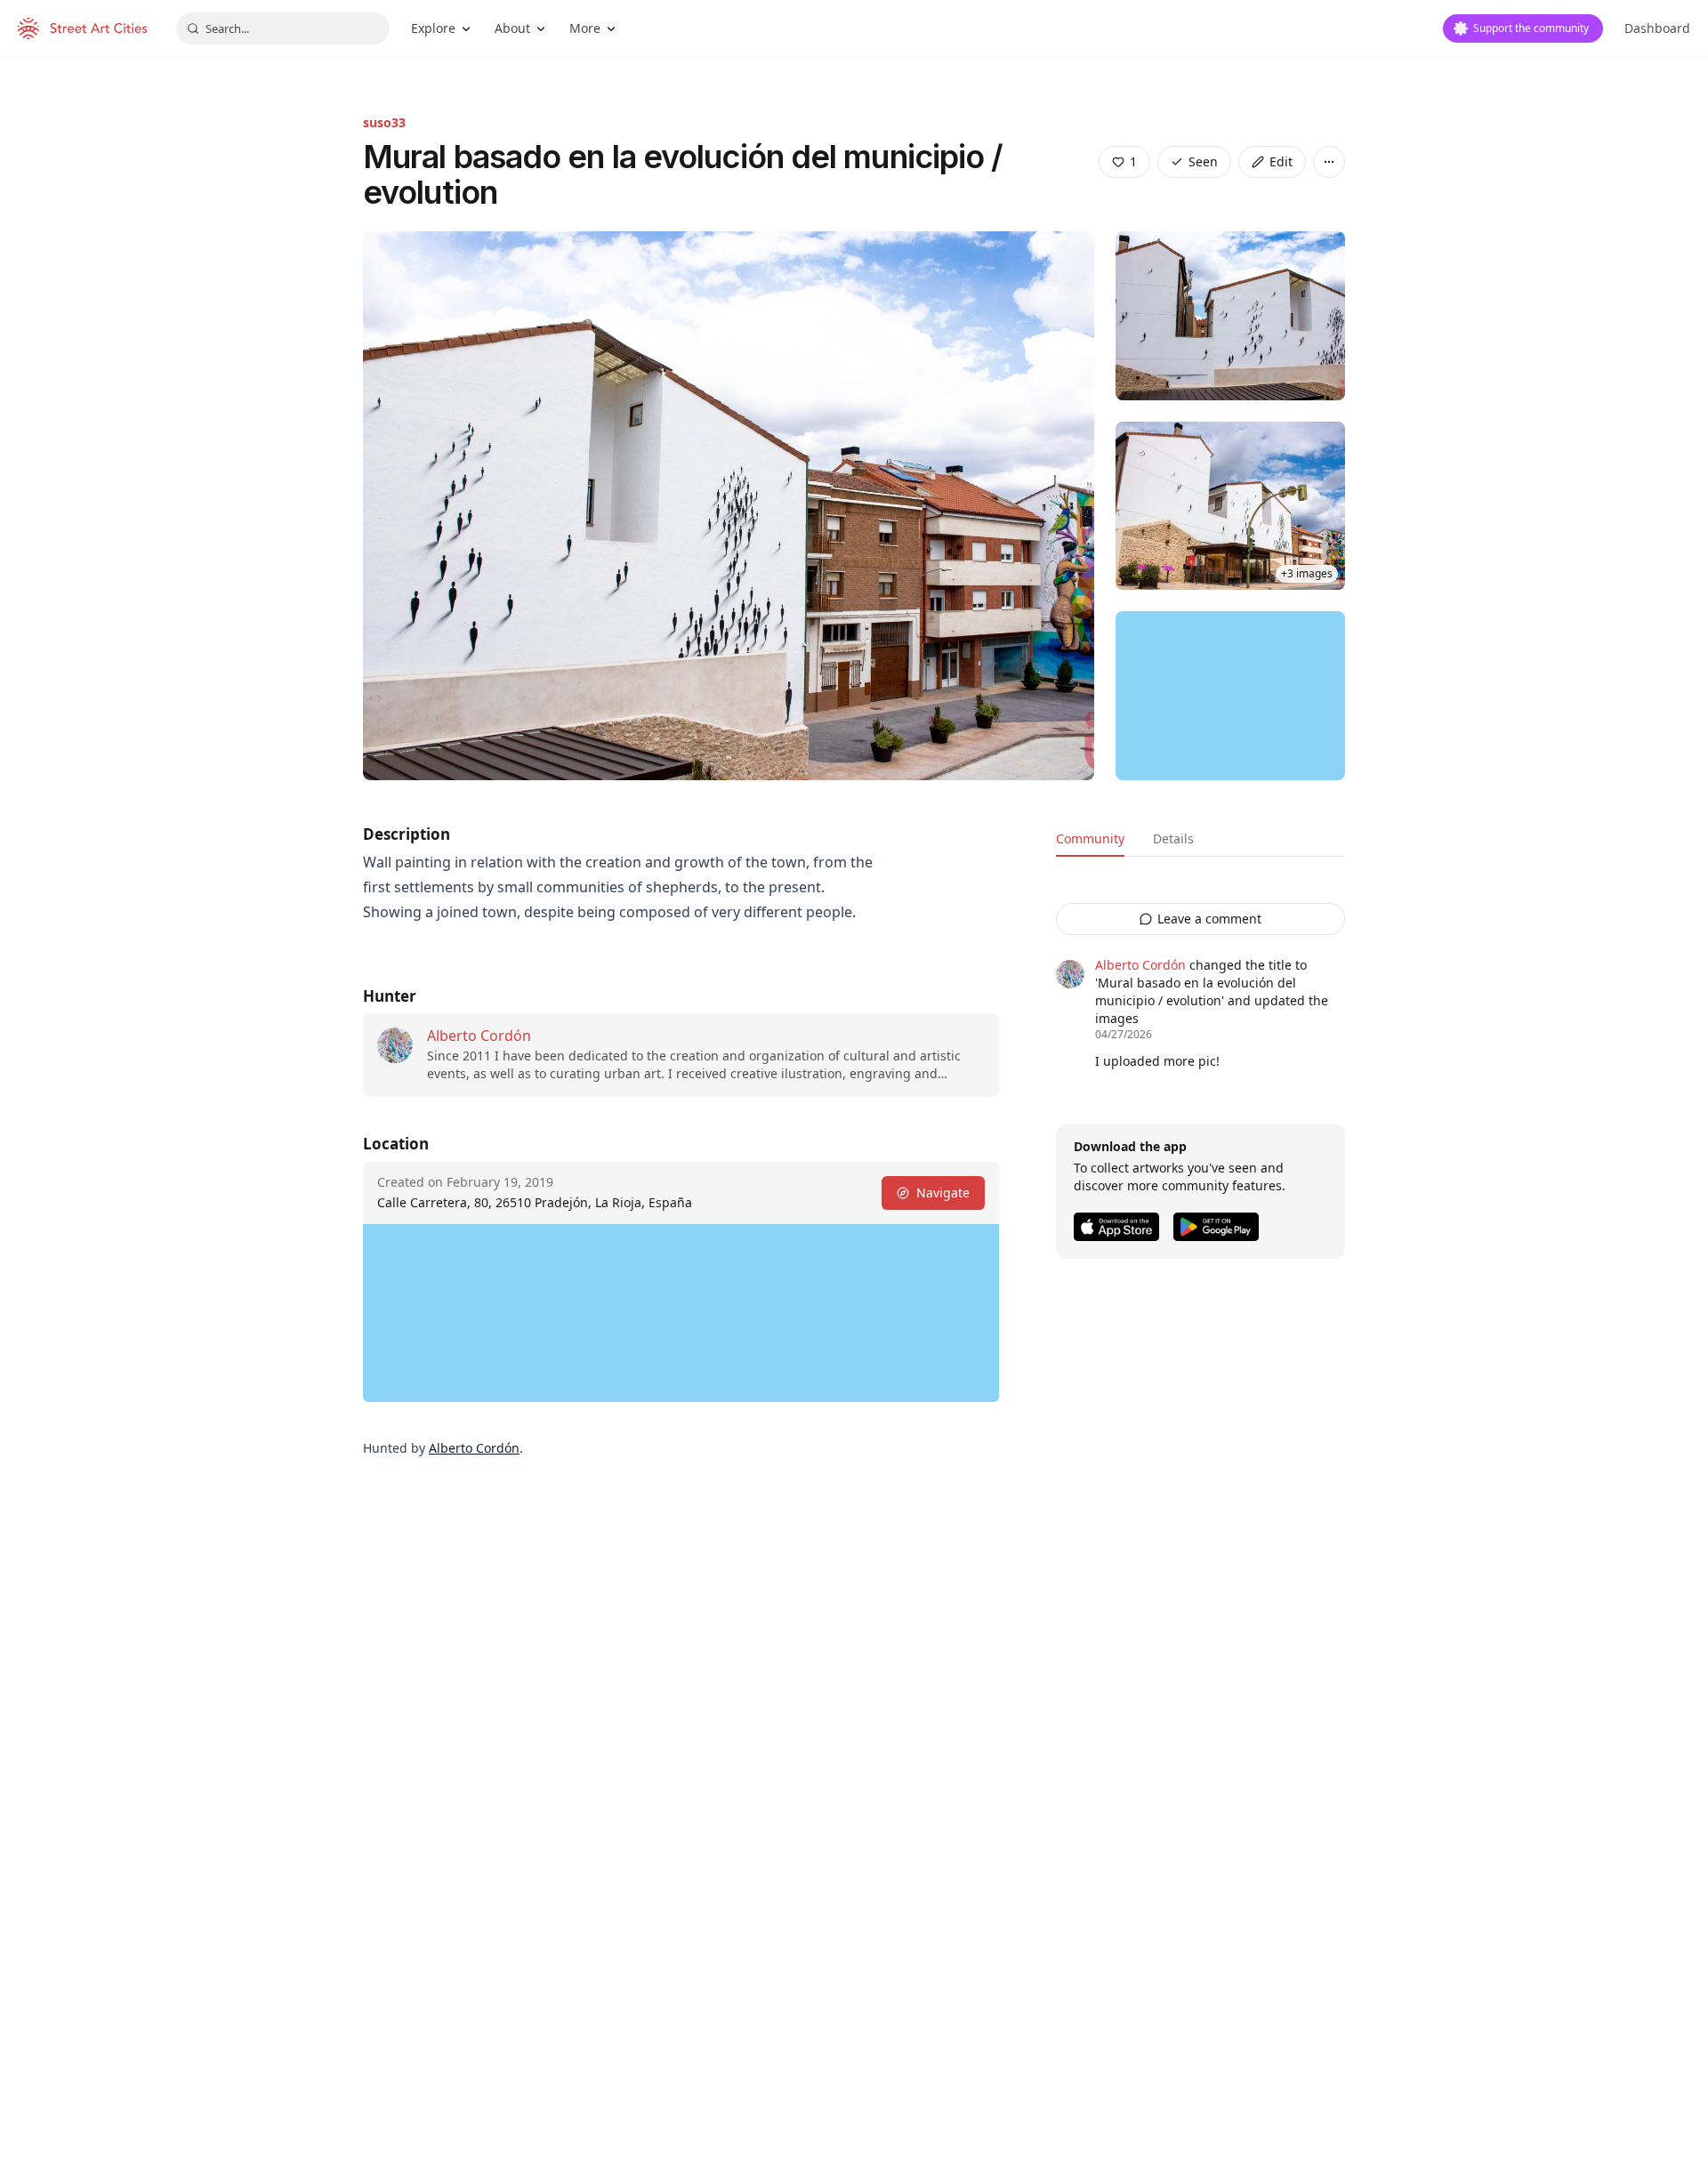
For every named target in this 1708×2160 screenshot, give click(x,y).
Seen (1203, 161)
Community (1090, 838)
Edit (1281, 161)
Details (1173, 838)
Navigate (943, 1193)
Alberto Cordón (479, 1036)
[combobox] (283, 28)
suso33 (384, 122)
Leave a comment (1209, 919)
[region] (1230, 696)
